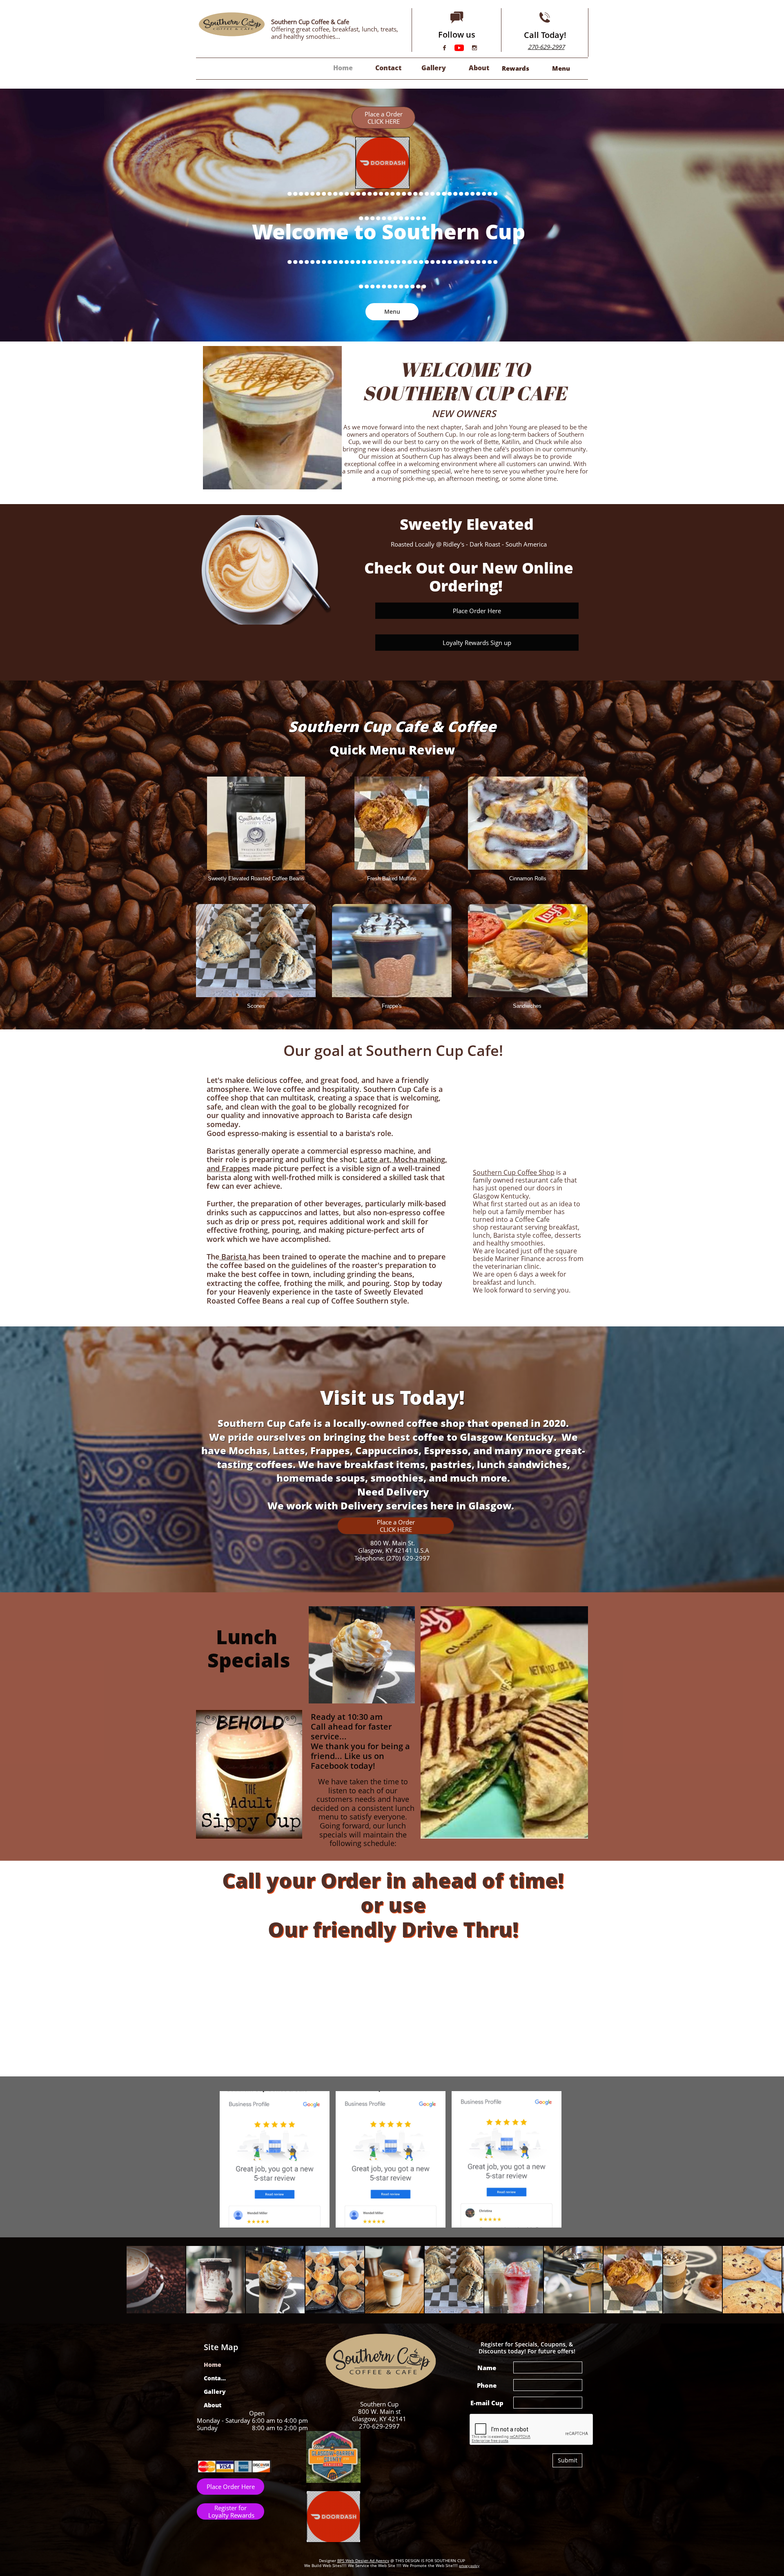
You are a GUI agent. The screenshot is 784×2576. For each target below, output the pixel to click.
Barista (233, 1257)
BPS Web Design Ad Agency (363, 2560)
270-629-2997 (546, 47)
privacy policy (469, 2566)
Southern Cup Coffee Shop (514, 1172)
